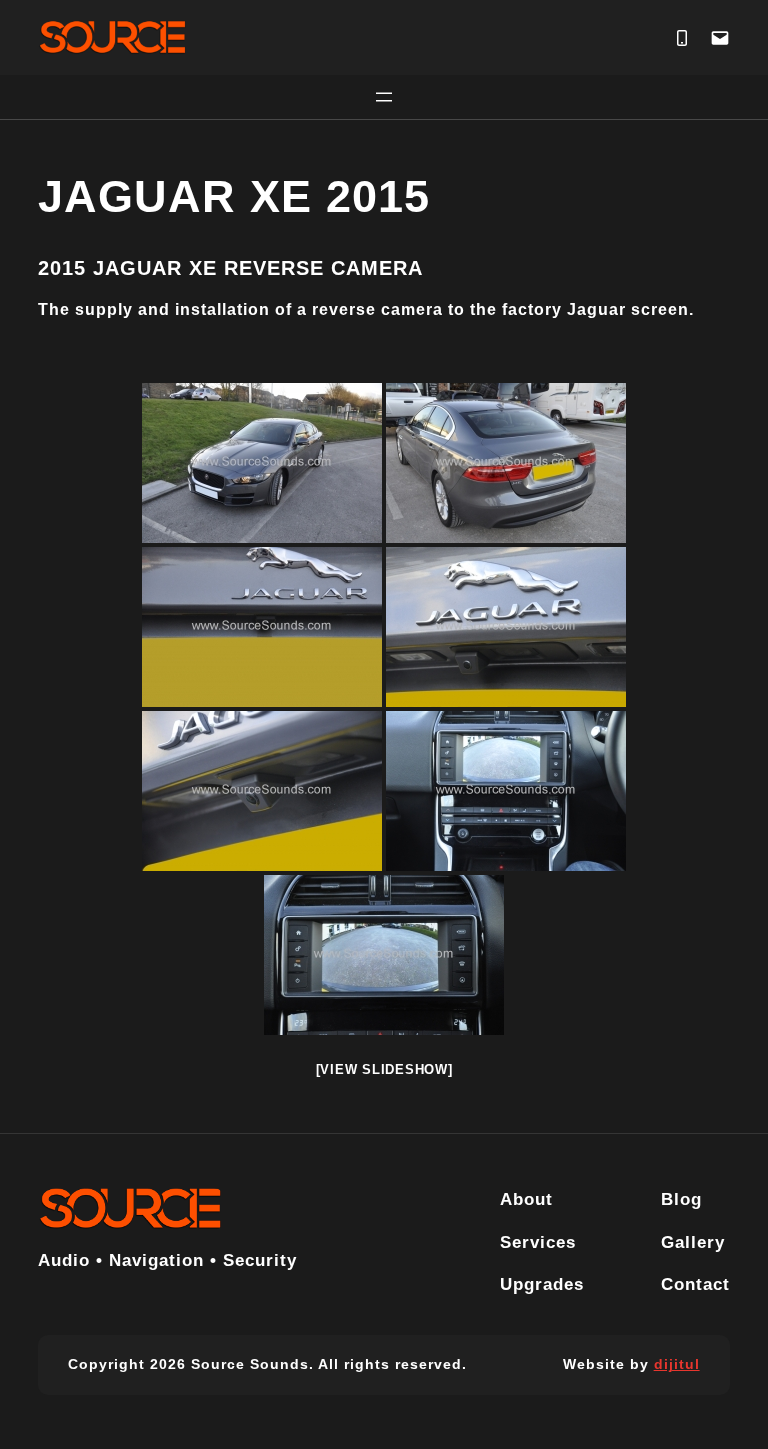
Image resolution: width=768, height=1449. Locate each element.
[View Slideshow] (384, 1069)
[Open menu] (384, 97)
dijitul (677, 1364)
